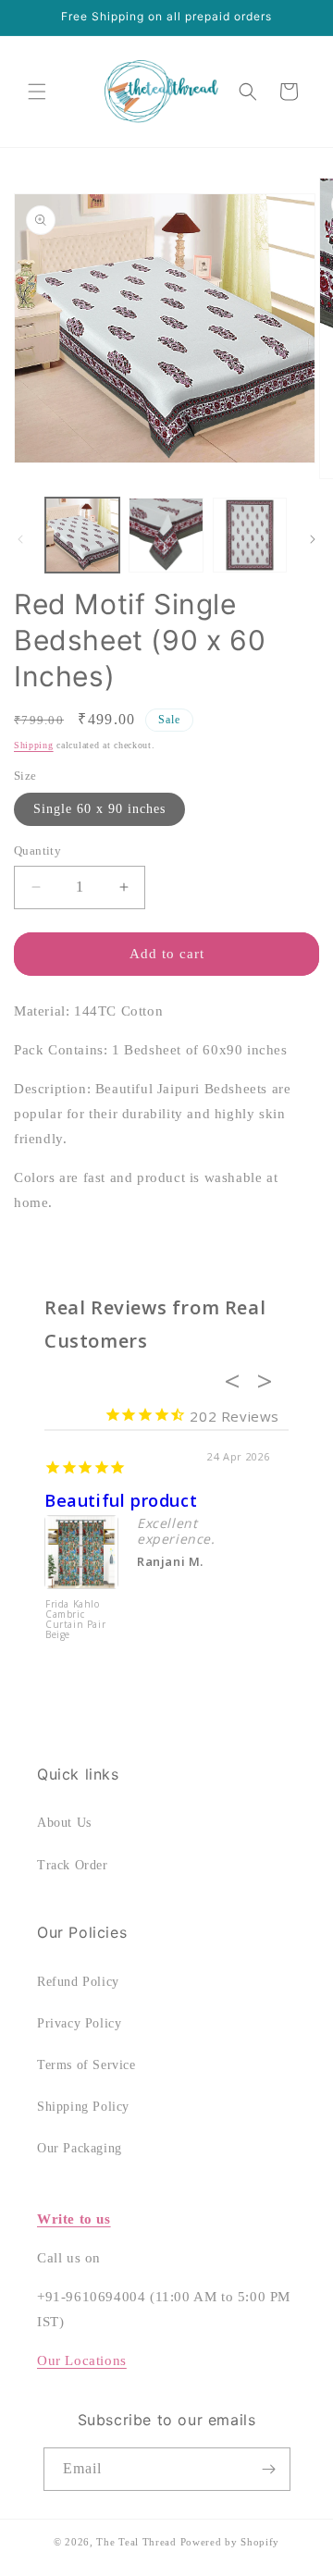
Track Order (73, 1865)
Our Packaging (80, 2148)
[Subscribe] (269, 2469)
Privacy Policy (79, 2023)
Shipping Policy (83, 2107)
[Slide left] (20, 539)
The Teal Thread (136, 2542)
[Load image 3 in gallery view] (250, 535)
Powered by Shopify (230, 2542)
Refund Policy (78, 1982)
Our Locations (82, 2360)
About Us (64, 1823)
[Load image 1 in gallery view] (82, 535)
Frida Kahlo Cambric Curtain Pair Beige (75, 1620)
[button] (37, 92)
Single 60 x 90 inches (99, 809)
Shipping (34, 745)
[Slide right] (313, 539)
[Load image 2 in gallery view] (166, 535)
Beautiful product (121, 1500)
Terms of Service (86, 2065)
